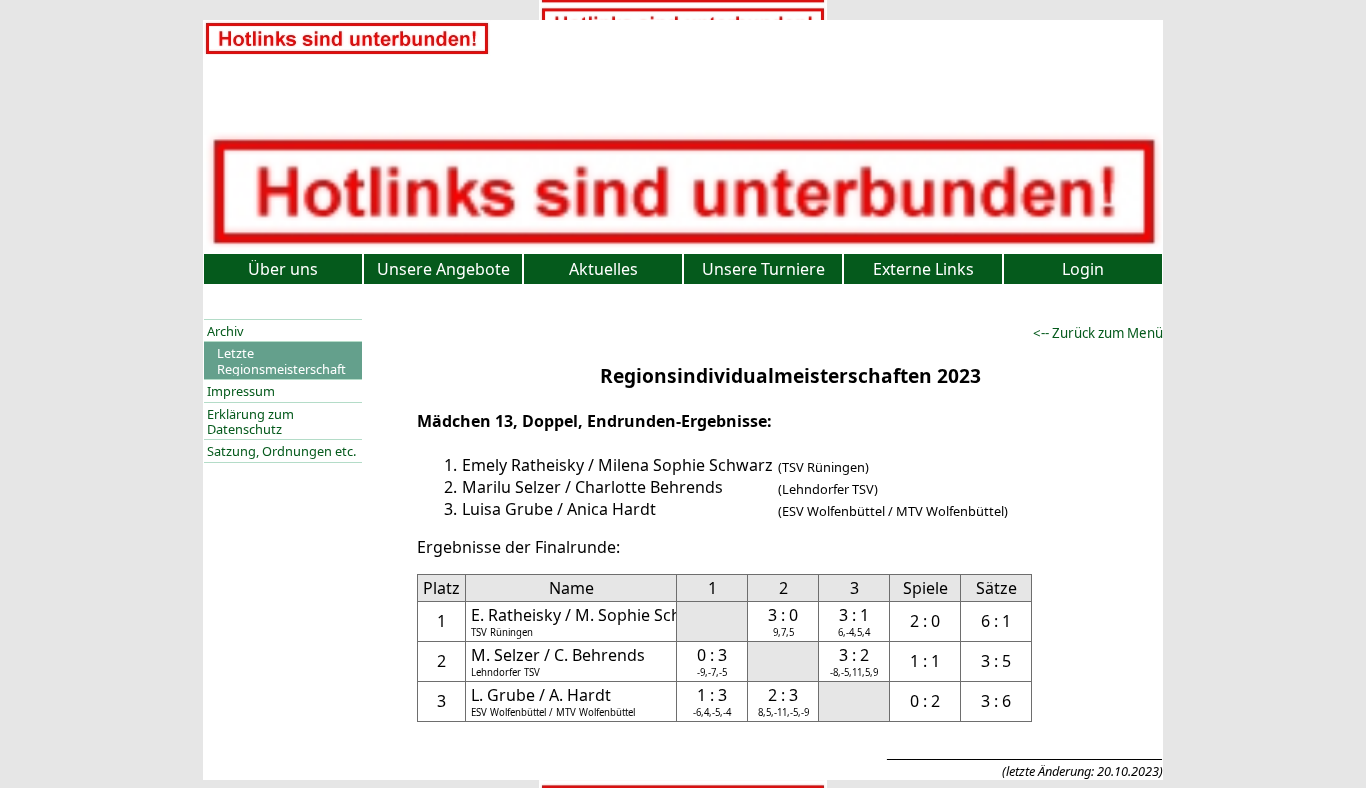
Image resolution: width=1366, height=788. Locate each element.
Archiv (225, 331)
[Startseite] (347, 51)
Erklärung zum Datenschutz (250, 421)
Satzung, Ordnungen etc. (281, 451)
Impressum (241, 391)
